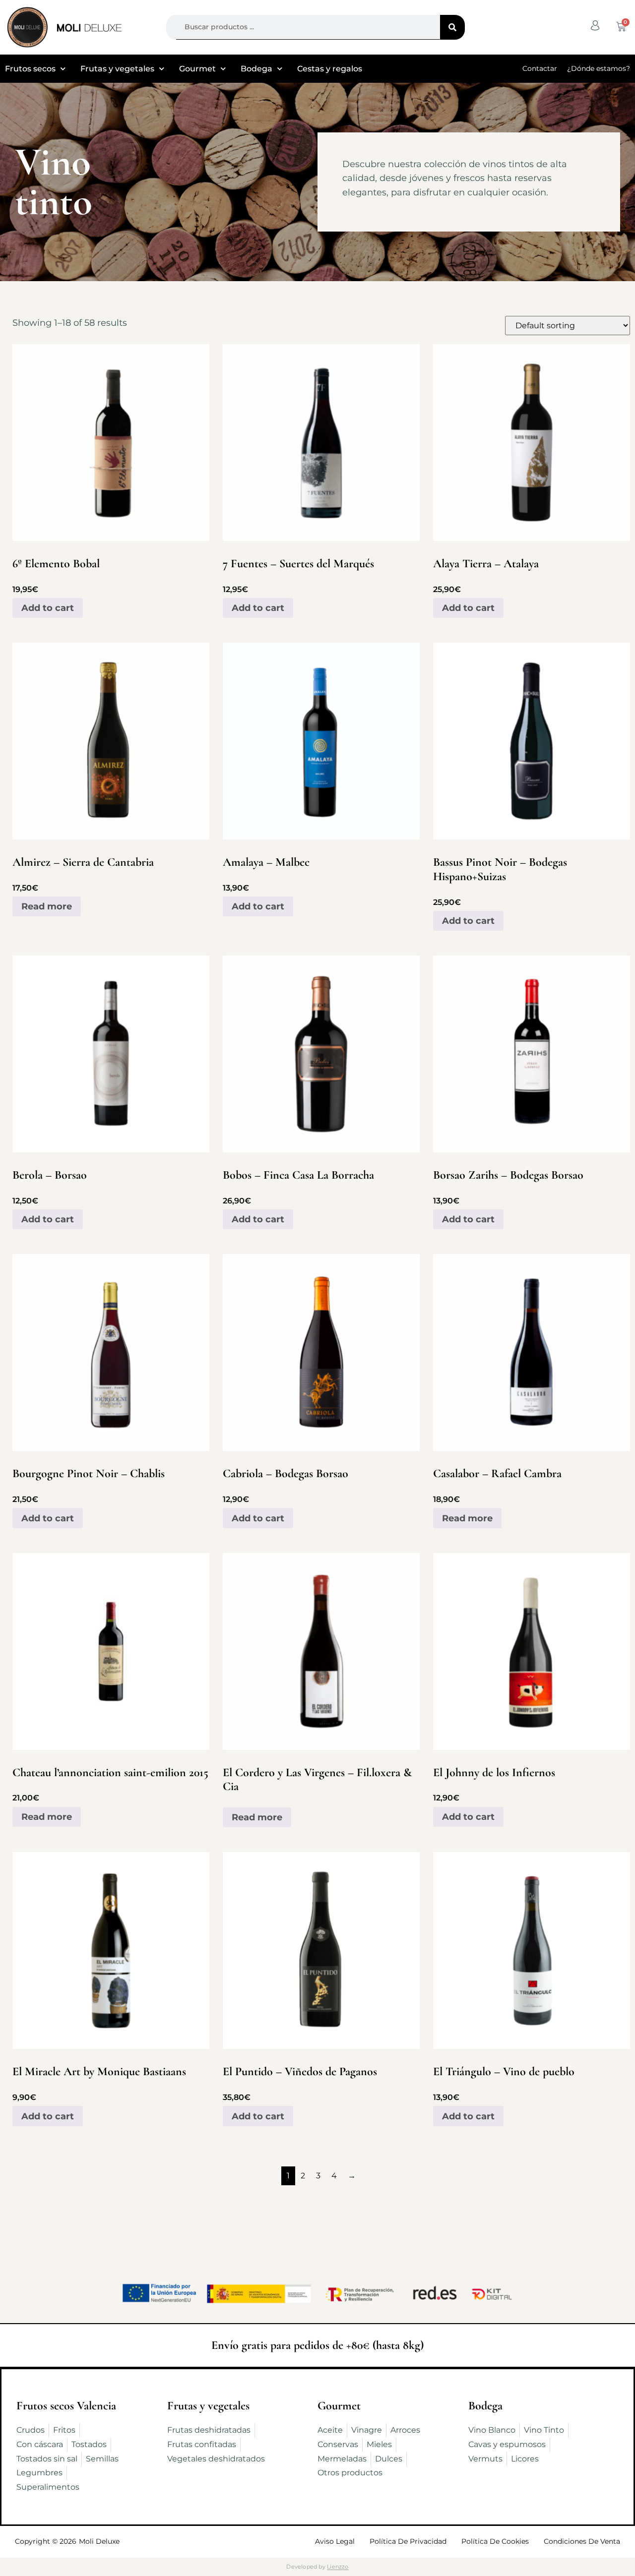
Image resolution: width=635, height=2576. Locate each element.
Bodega (256, 69)
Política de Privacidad (408, 2541)
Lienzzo (338, 2567)
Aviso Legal (335, 2541)
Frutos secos (30, 69)
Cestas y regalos (330, 69)
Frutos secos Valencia (66, 2406)
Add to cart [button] (48, 608)
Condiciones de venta (582, 2541)
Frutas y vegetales (117, 69)
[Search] (452, 27)
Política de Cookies (495, 2541)
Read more (47, 906)
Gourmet (197, 69)
